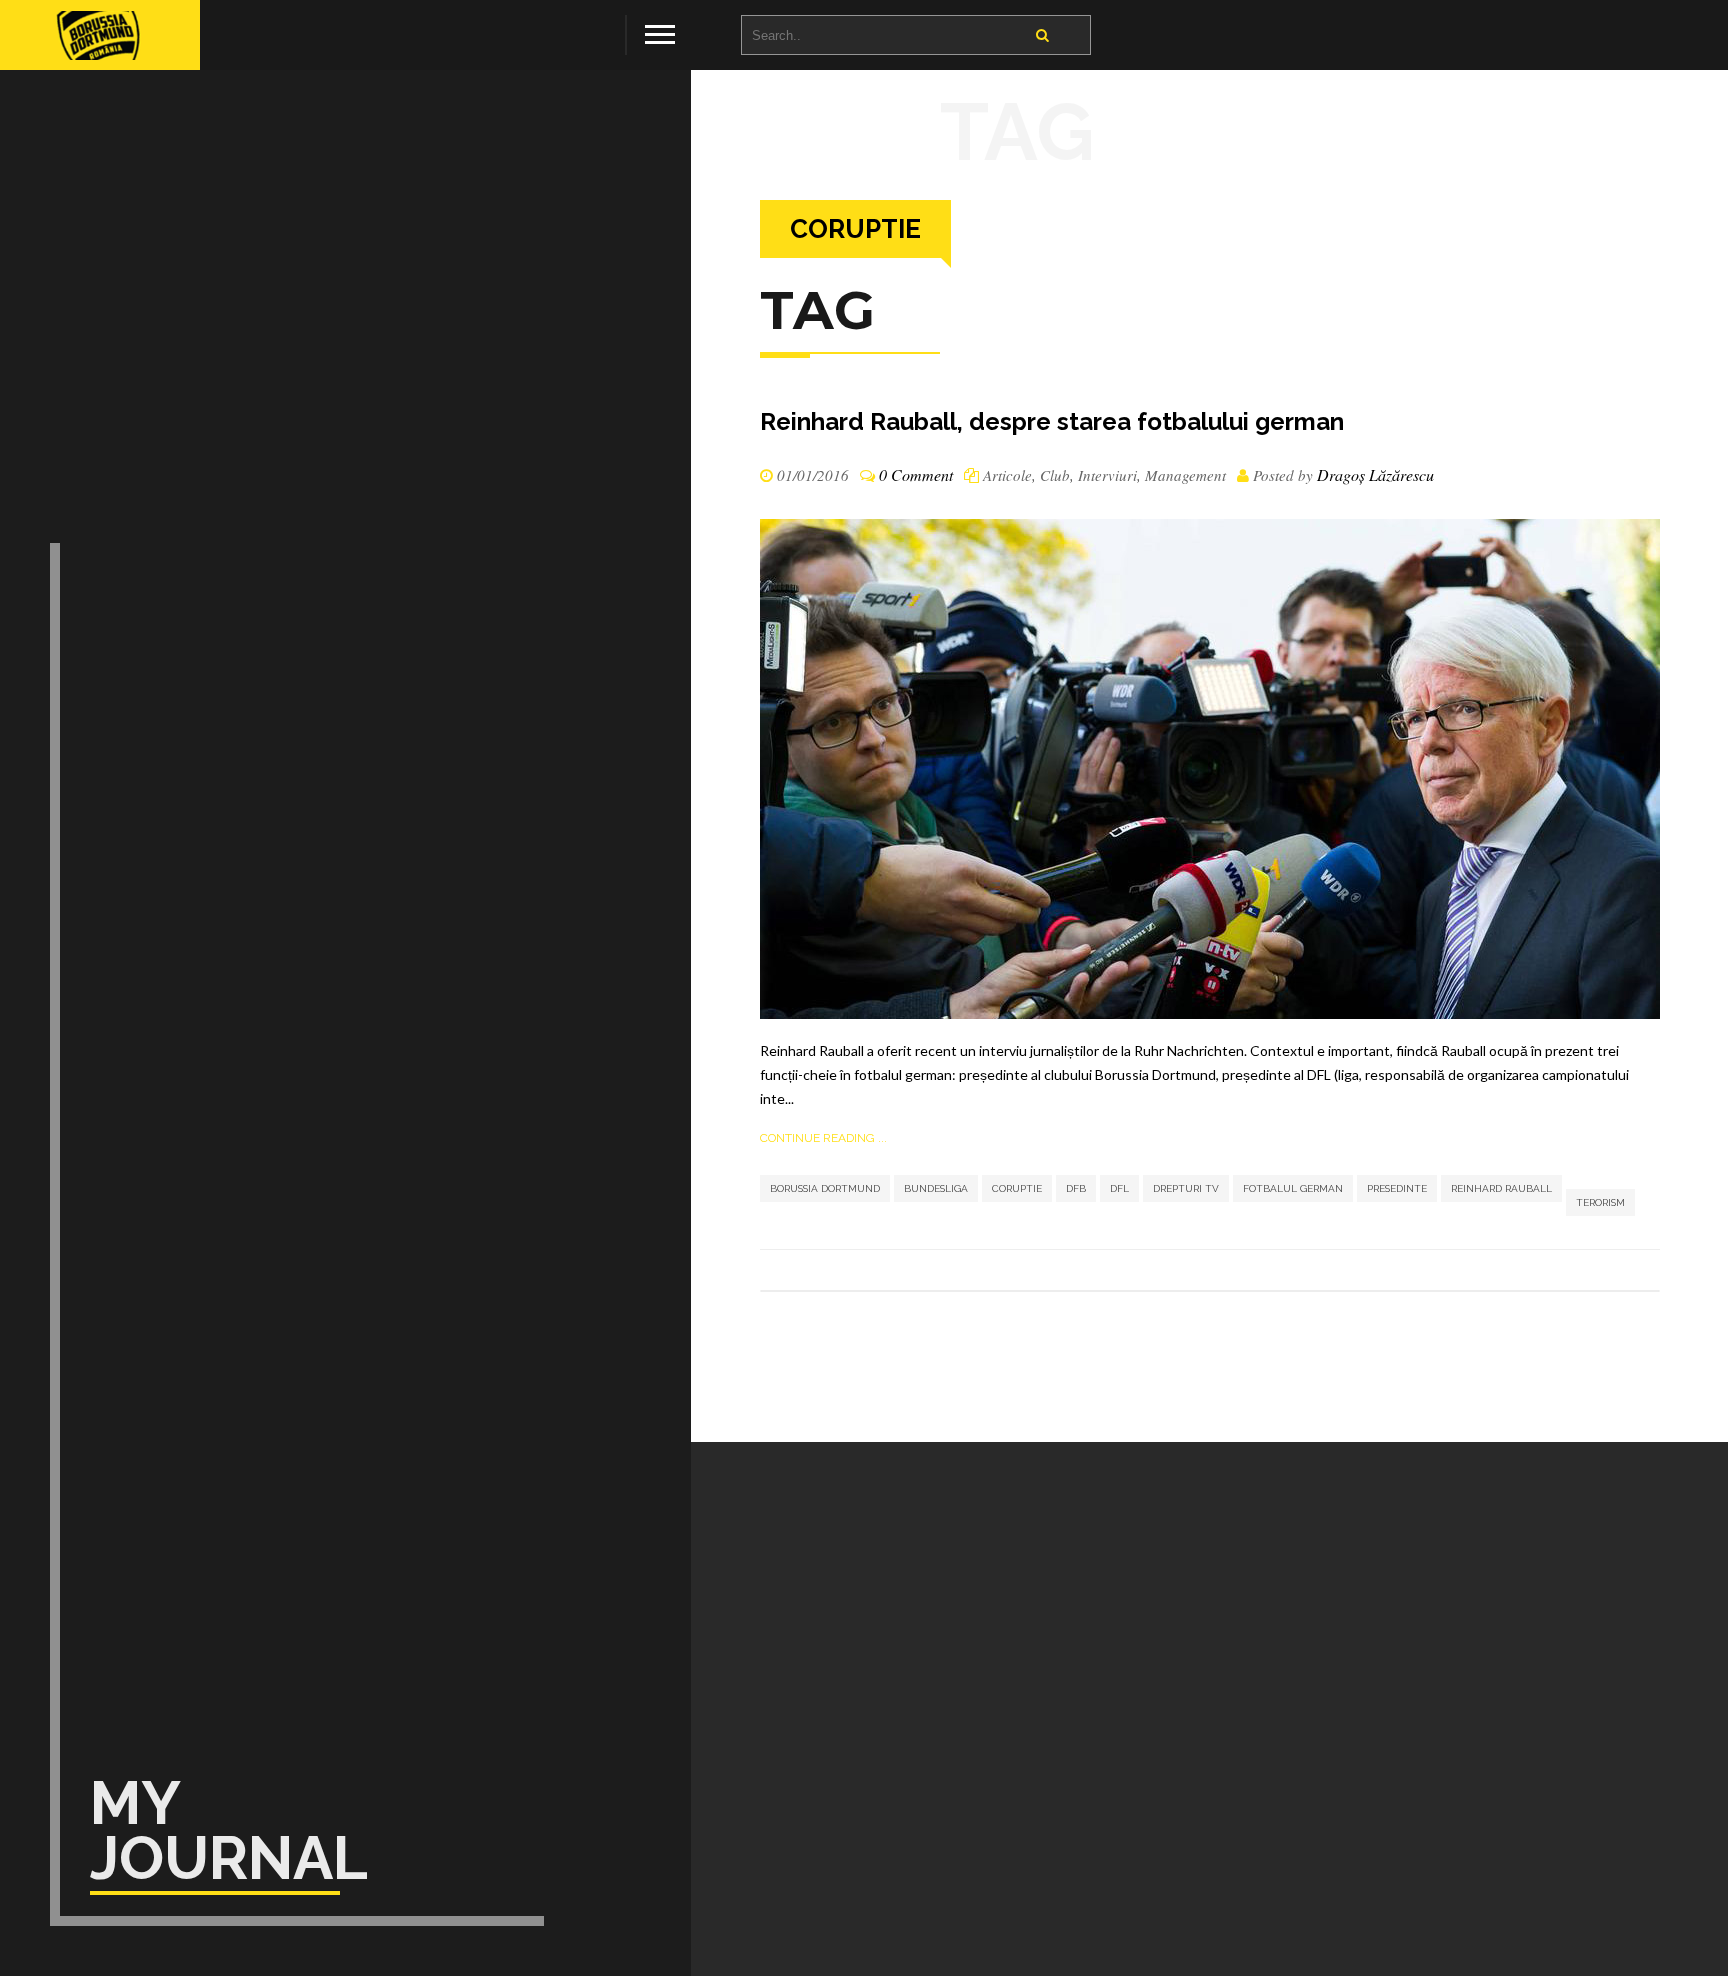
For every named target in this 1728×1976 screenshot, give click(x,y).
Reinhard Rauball (1501, 1188)
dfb (1076, 1188)
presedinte (1397, 1188)
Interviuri (1107, 475)
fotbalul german (1293, 1188)
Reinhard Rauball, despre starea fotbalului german (1052, 421)
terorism (1600, 1202)
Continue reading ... (823, 1138)
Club (1055, 475)
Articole (1007, 475)
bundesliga (936, 1188)
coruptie (1017, 1188)
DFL (1119, 1188)
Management (1185, 475)
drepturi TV (1186, 1188)
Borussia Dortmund (825, 1188)
